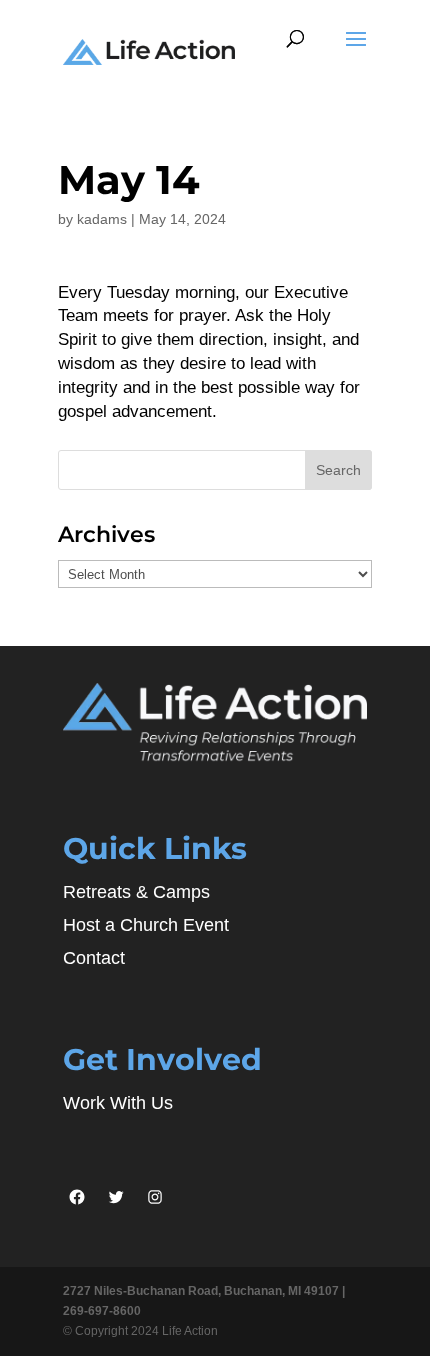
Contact (94, 958)
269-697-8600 (102, 1311)
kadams (102, 219)
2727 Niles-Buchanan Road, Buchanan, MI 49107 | (204, 1291)
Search (338, 470)
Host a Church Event (146, 925)
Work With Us (118, 1103)
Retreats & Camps (136, 892)
